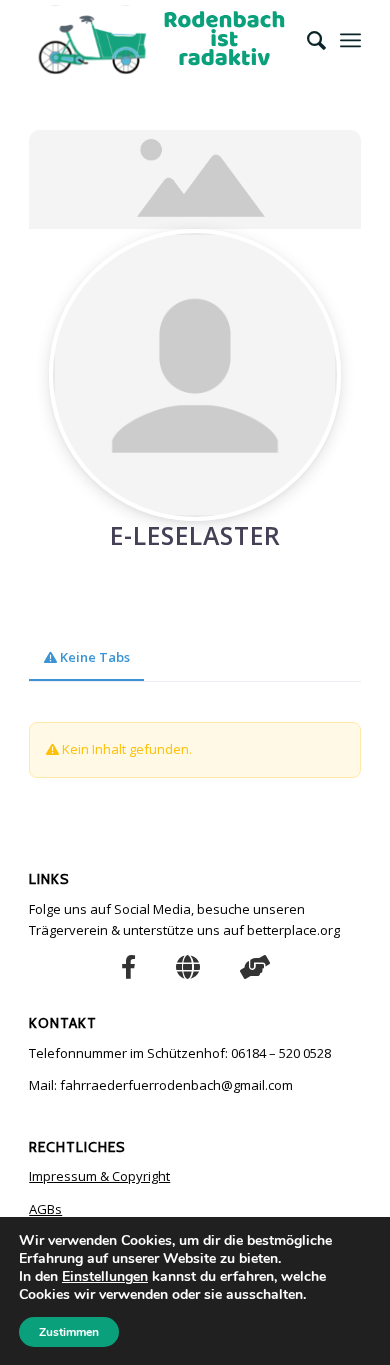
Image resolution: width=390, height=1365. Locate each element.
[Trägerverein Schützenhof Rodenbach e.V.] (188, 966)
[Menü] (350, 40)
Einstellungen (105, 1277)
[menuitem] (306, 40)
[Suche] (306, 40)
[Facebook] (128, 966)
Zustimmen (69, 1332)
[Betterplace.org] (255, 966)
